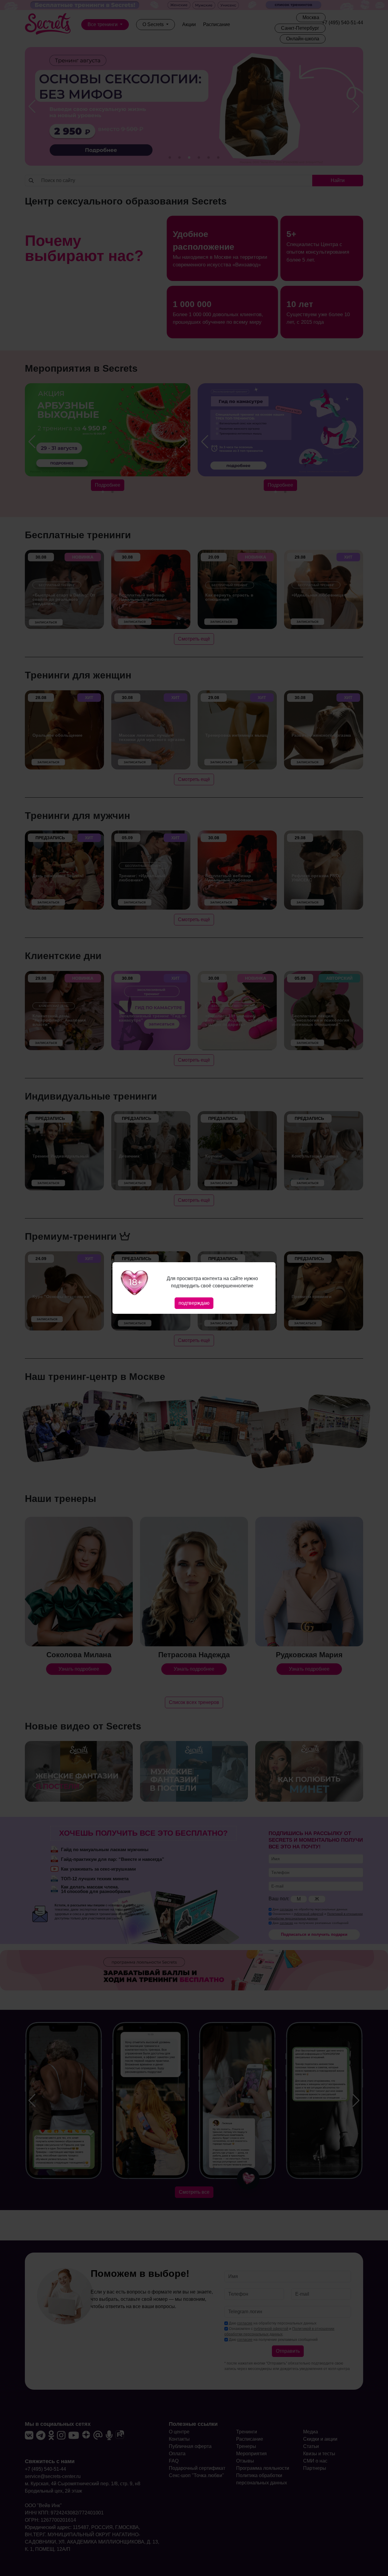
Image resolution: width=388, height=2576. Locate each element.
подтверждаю (194, 1303)
